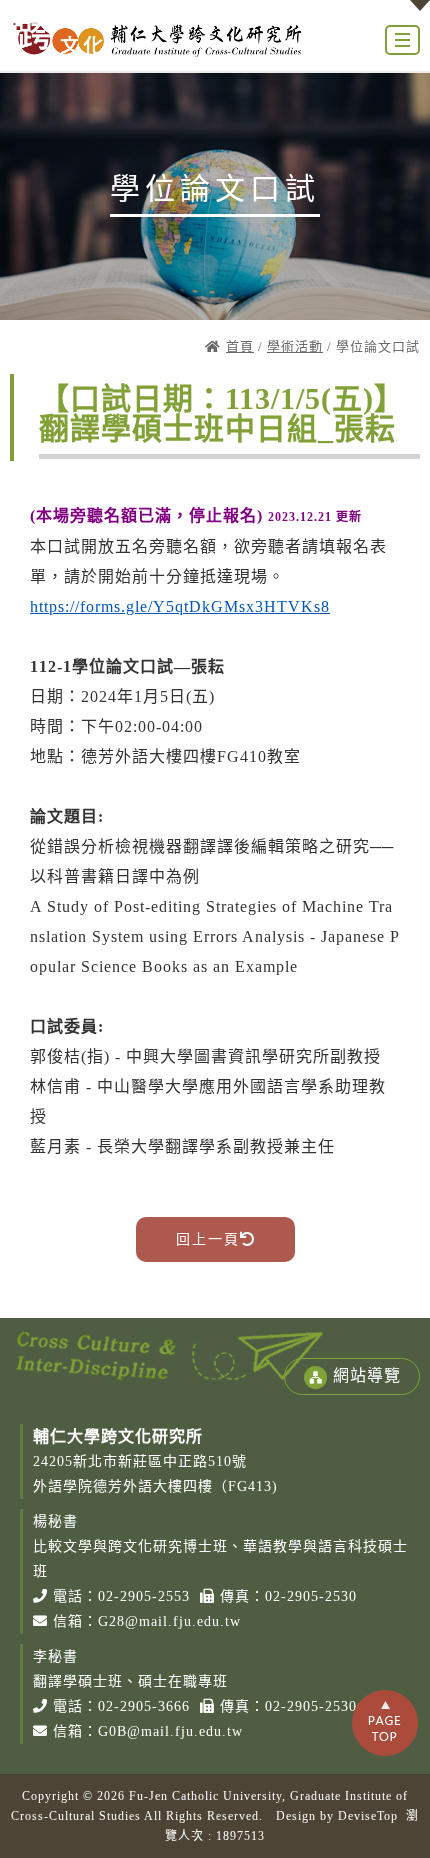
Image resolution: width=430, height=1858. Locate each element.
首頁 (240, 346)
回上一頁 (208, 1239)
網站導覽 (367, 1375)
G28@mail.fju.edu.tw (169, 1621)
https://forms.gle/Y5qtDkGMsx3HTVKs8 (180, 606)
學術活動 (295, 346)
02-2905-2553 (144, 1596)
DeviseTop (368, 1816)
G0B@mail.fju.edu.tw (170, 1731)
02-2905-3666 (144, 1706)
